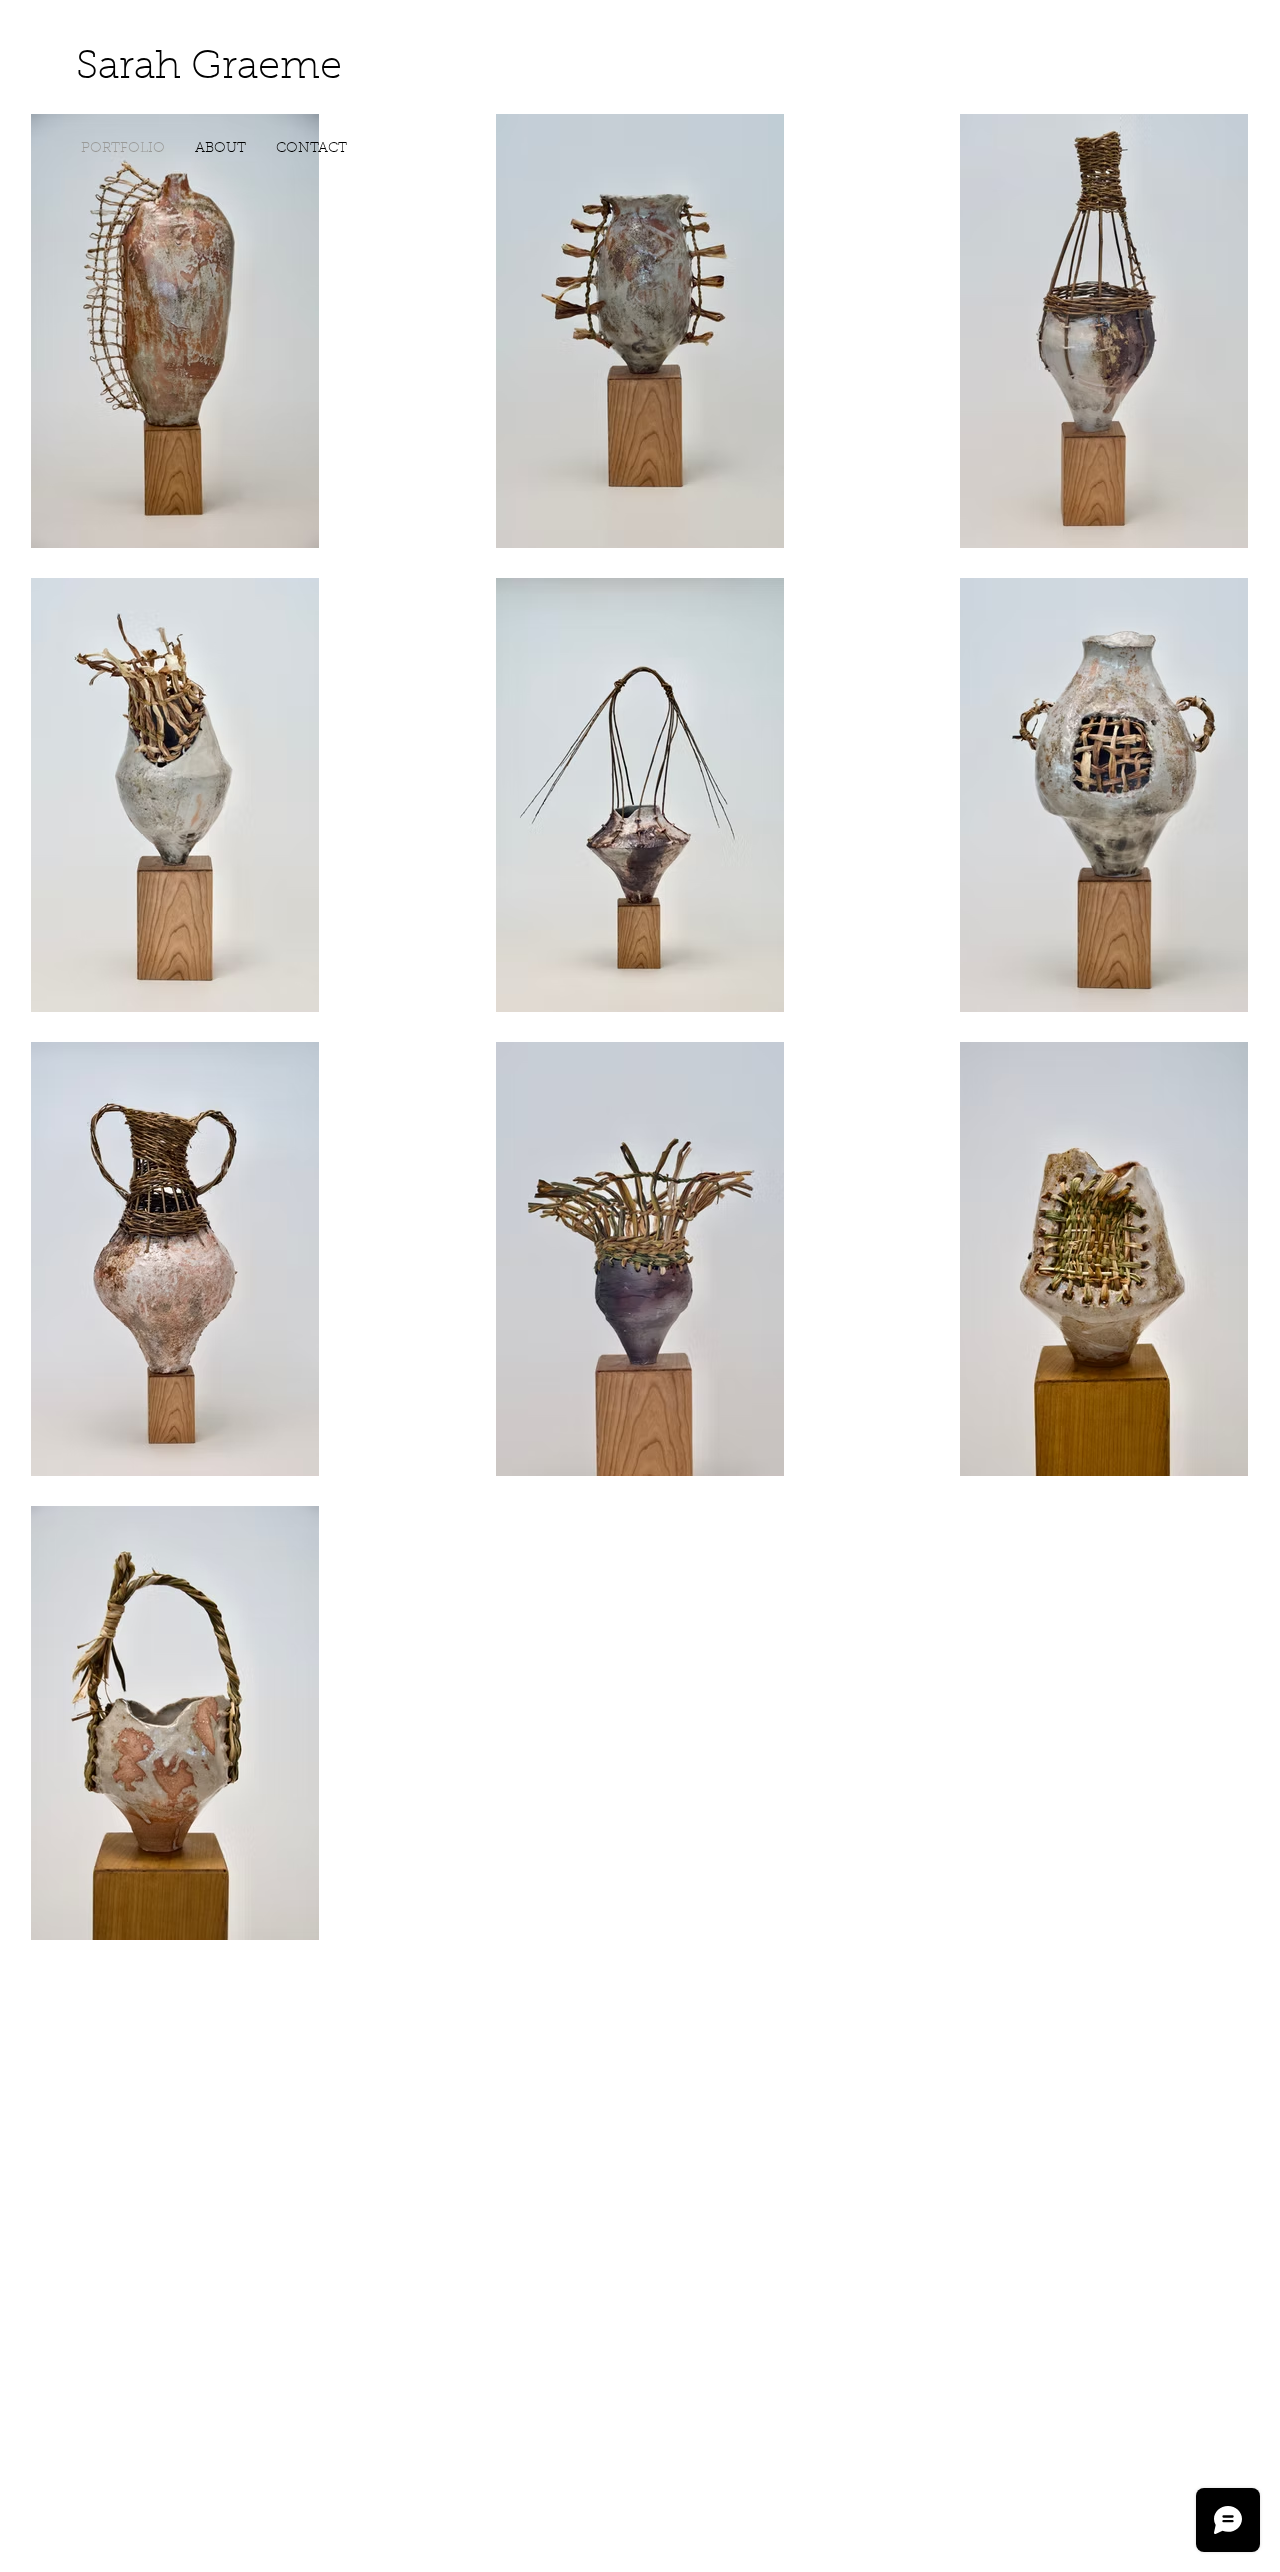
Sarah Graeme (209, 68)
